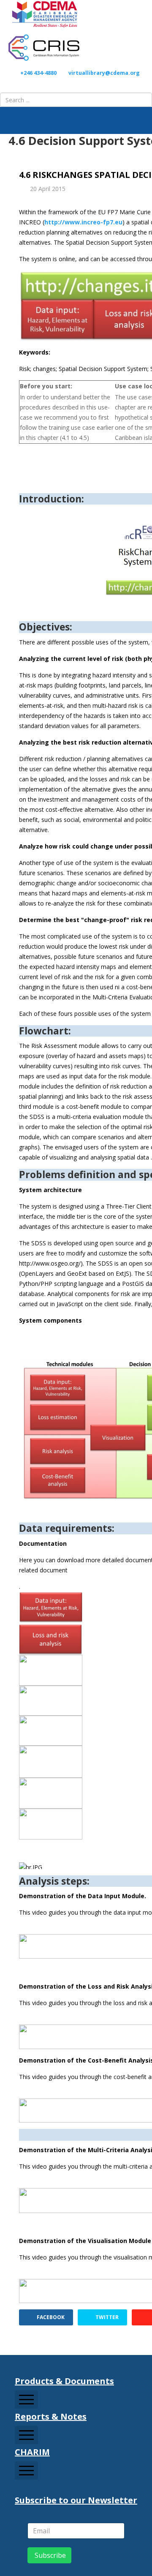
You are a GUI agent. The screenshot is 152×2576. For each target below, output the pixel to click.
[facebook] (63, 85)
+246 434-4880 (38, 73)
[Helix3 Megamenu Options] (144, 120)
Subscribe (49, 2555)
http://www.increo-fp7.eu (83, 222)
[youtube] (80, 85)
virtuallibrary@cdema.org (104, 73)
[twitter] (72, 85)
